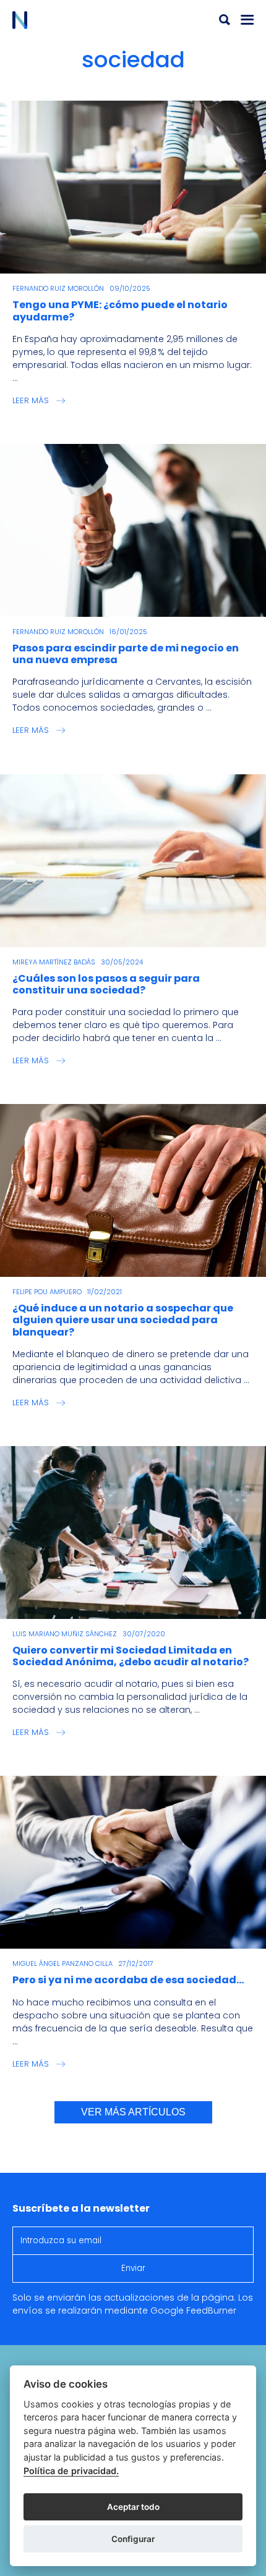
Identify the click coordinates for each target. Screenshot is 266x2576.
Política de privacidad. (71, 2471)
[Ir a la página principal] (73, 20)
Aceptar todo (133, 2507)
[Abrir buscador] (225, 20)
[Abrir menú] (247, 20)
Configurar (133, 2539)
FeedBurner (211, 2310)
